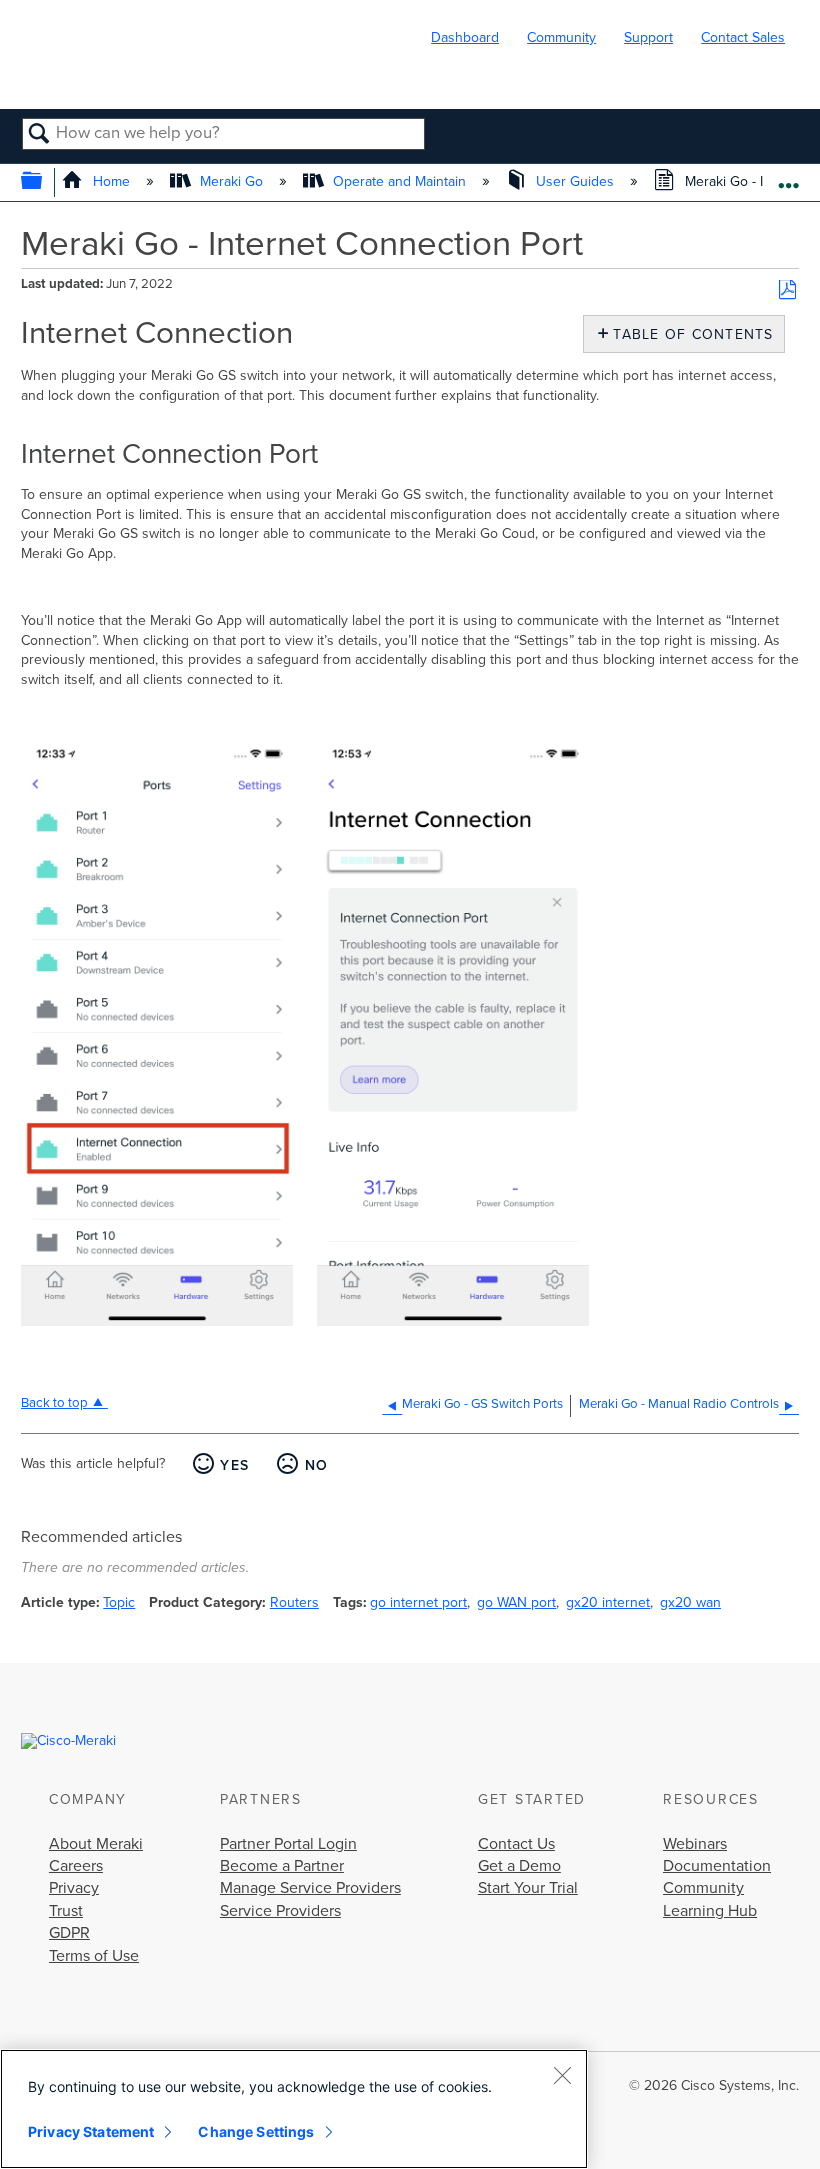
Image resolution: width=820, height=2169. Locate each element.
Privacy (74, 1888)
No (316, 1465)
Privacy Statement (91, 2131)
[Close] (562, 2075)
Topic (119, 1602)
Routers (294, 1602)
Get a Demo (519, 1866)
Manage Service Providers (310, 1888)
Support (648, 37)
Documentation (717, 1866)
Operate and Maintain (399, 181)
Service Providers (280, 1911)
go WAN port (516, 1602)
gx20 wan (690, 1602)
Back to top (54, 1403)
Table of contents (688, 334)
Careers (76, 1866)
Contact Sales (743, 37)
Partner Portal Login (288, 1844)
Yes (234, 1465)
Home (111, 181)
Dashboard (465, 37)
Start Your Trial (528, 1888)
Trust (66, 1911)
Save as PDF (787, 290)
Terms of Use (94, 1956)
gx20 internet (608, 1602)
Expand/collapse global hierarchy (44, 182)
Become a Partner (282, 1866)
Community (561, 37)
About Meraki (96, 1844)
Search (39, 135)
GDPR (69, 1933)
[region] (294, 2109)
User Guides (575, 181)
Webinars (695, 1844)
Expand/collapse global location (788, 176)
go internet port (418, 1602)
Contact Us (516, 1844)
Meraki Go (231, 181)
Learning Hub (710, 1911)
